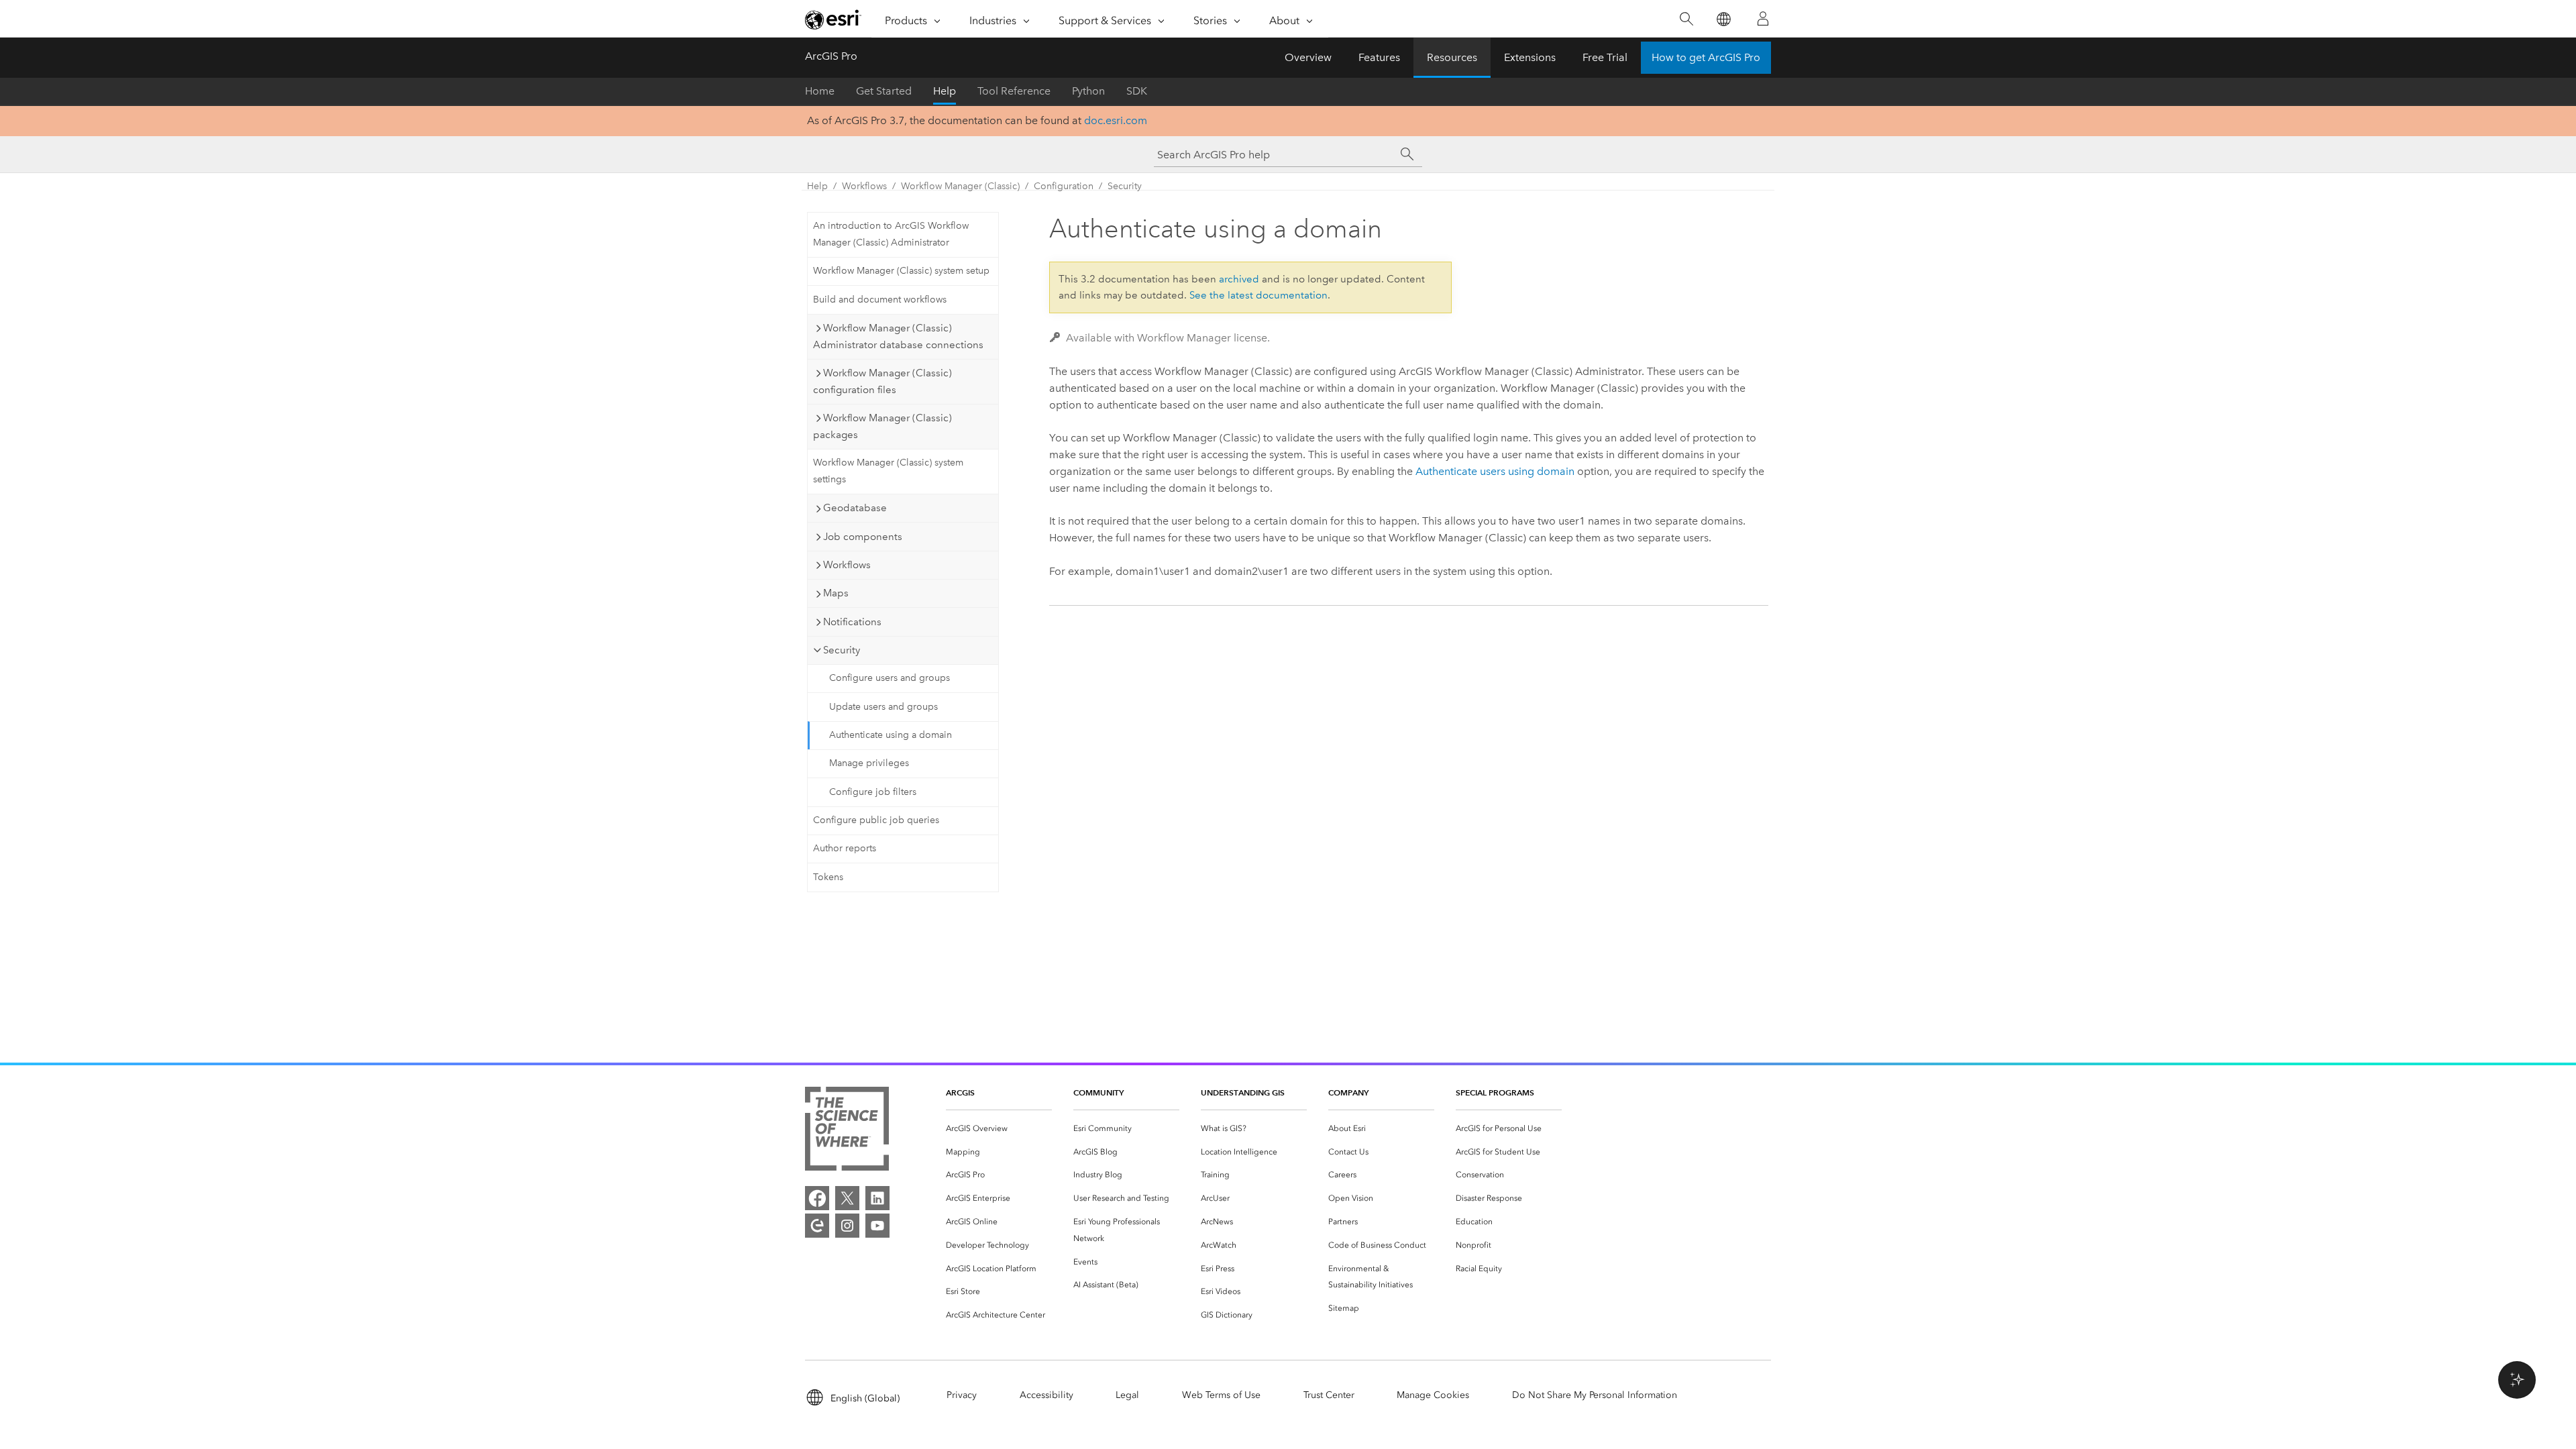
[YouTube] (877, 1226)
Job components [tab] (863, 537)
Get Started (884, 91)
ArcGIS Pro (831, 56)
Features (1379, 57)
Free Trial (1605, 57)
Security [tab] (842, 650)
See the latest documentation (1258, 295)
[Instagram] (847, 1226)
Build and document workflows (880, 300)
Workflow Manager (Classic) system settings (888, 471)
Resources (1452, 57)
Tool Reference (1014, 91)
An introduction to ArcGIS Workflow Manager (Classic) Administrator (891, 234)
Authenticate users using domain (1495, 471)
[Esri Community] (817, 1226)
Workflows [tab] (847, 565)
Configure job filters (873, 792)
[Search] (1686, 19)
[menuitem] (999, 1129)
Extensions (1530, 57)
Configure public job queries (876, 820)
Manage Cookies (1433, 1395)
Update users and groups (883, 707)
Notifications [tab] (852, 622)
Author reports (845, 848)
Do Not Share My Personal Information (1595, 1395)
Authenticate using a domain (891, 735)
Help (945, 91)
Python (1088, 91)
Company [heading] (1348, 1092)
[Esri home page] (833, 19)
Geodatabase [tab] (855, 508)
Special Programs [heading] (1495, 1092)
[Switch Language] (1723, 19)
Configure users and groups (890, 678)
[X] (847, 1198)
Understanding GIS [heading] (1243, 1092)
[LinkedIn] (877, 1198)
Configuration (1064, 186)
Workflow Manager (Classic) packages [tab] (882, 426)
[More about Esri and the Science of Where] (847, 1131)
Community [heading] (1098, 1092)
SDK (1137, 91)
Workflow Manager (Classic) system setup (901, 271)
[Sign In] (1763, 19)
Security (1125, 186)
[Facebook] (817, 1198)
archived (1239, 279)
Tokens (828, 877)
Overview (1308, 57)
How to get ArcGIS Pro (1706, 57)
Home (820, 91)
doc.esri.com (1116, 120)
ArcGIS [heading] (960, 1092)
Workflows (864, 186)
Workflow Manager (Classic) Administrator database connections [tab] (898, 336)
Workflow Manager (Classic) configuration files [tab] (882, 381)
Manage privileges (869, 763)
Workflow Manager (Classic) (960, 186)
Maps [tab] (836, 593)
